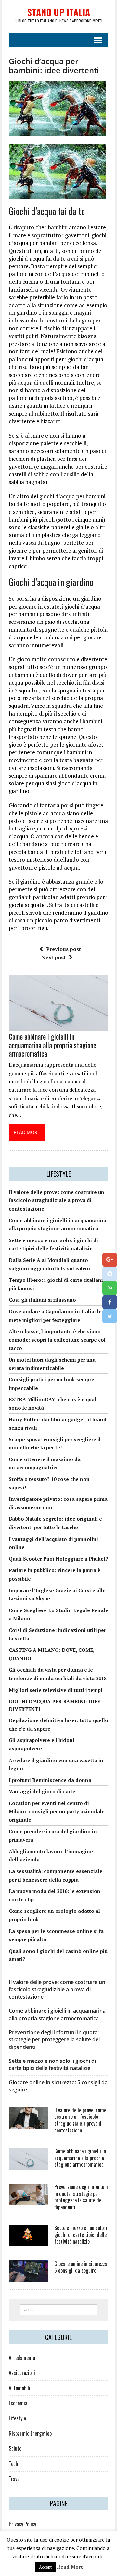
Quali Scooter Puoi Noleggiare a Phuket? (58, 1559)
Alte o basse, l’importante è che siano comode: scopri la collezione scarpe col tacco (57, 1340)
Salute (15, 2448)
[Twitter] (110, 1316)
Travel (15, 2479)
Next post (53, 957)
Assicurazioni (22, 2373)
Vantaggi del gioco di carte (42, 1791)
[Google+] (110, 1260)
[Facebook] (110, 1302)
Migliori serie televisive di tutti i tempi (56, 1690)
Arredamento (22, 2358)
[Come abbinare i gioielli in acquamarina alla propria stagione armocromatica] (58, 1026)
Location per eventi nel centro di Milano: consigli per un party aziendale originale (57, 1811)
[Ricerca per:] (59, 2309)
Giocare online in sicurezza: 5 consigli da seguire (81, 2267)
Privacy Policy (22, 2524)
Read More (70, 2567)
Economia (18, 2403)
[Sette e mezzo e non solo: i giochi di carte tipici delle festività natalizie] (28, 2242)
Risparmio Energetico (30, 2433)
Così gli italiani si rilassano (42, 1300)
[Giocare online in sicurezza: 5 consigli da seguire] (28, 2278)
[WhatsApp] (110, 1288)
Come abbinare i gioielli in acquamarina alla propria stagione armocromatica (52, 1045)
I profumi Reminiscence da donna (50, 1780)
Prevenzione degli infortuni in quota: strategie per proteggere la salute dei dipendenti (54, 2040)
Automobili (19, 2388)
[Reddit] (110, 1274)
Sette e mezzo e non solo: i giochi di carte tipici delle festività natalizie (52, 2064)
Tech (13, 2464)
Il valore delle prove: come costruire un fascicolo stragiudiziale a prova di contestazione (57, 1200)
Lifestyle (17, 2418)
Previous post (64, 949)
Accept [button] (45, 2567)
